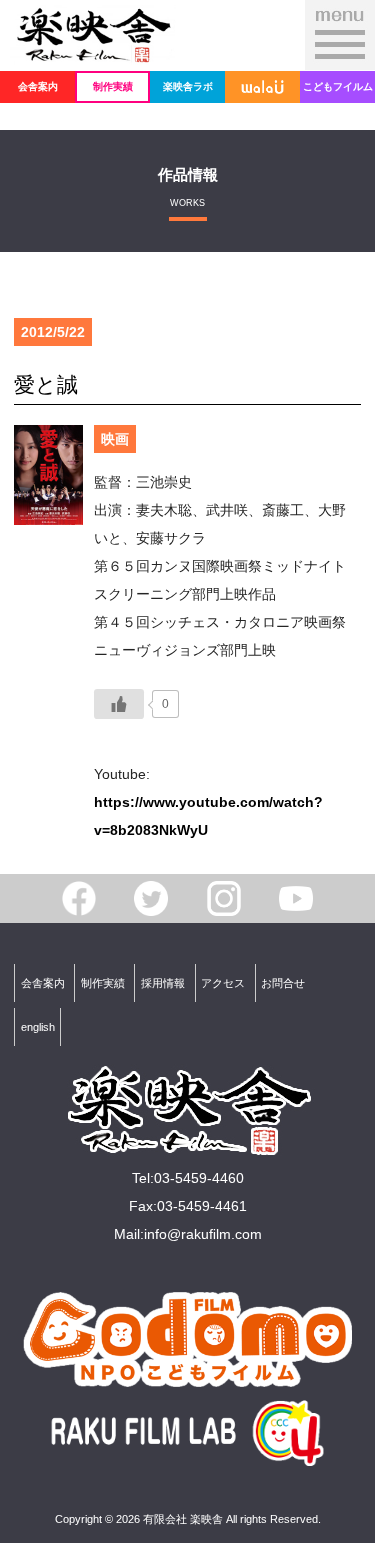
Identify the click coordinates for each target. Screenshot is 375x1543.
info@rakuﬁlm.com (203, 1234)
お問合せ (283, 983)
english (38, 1027)
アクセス (223, 983)
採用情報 (163, 983)
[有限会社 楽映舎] (93, 51)
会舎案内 (38, 86)
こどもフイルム (338, 86)
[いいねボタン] (119, 704)
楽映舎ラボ (188, 86)
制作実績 (113, 86)
